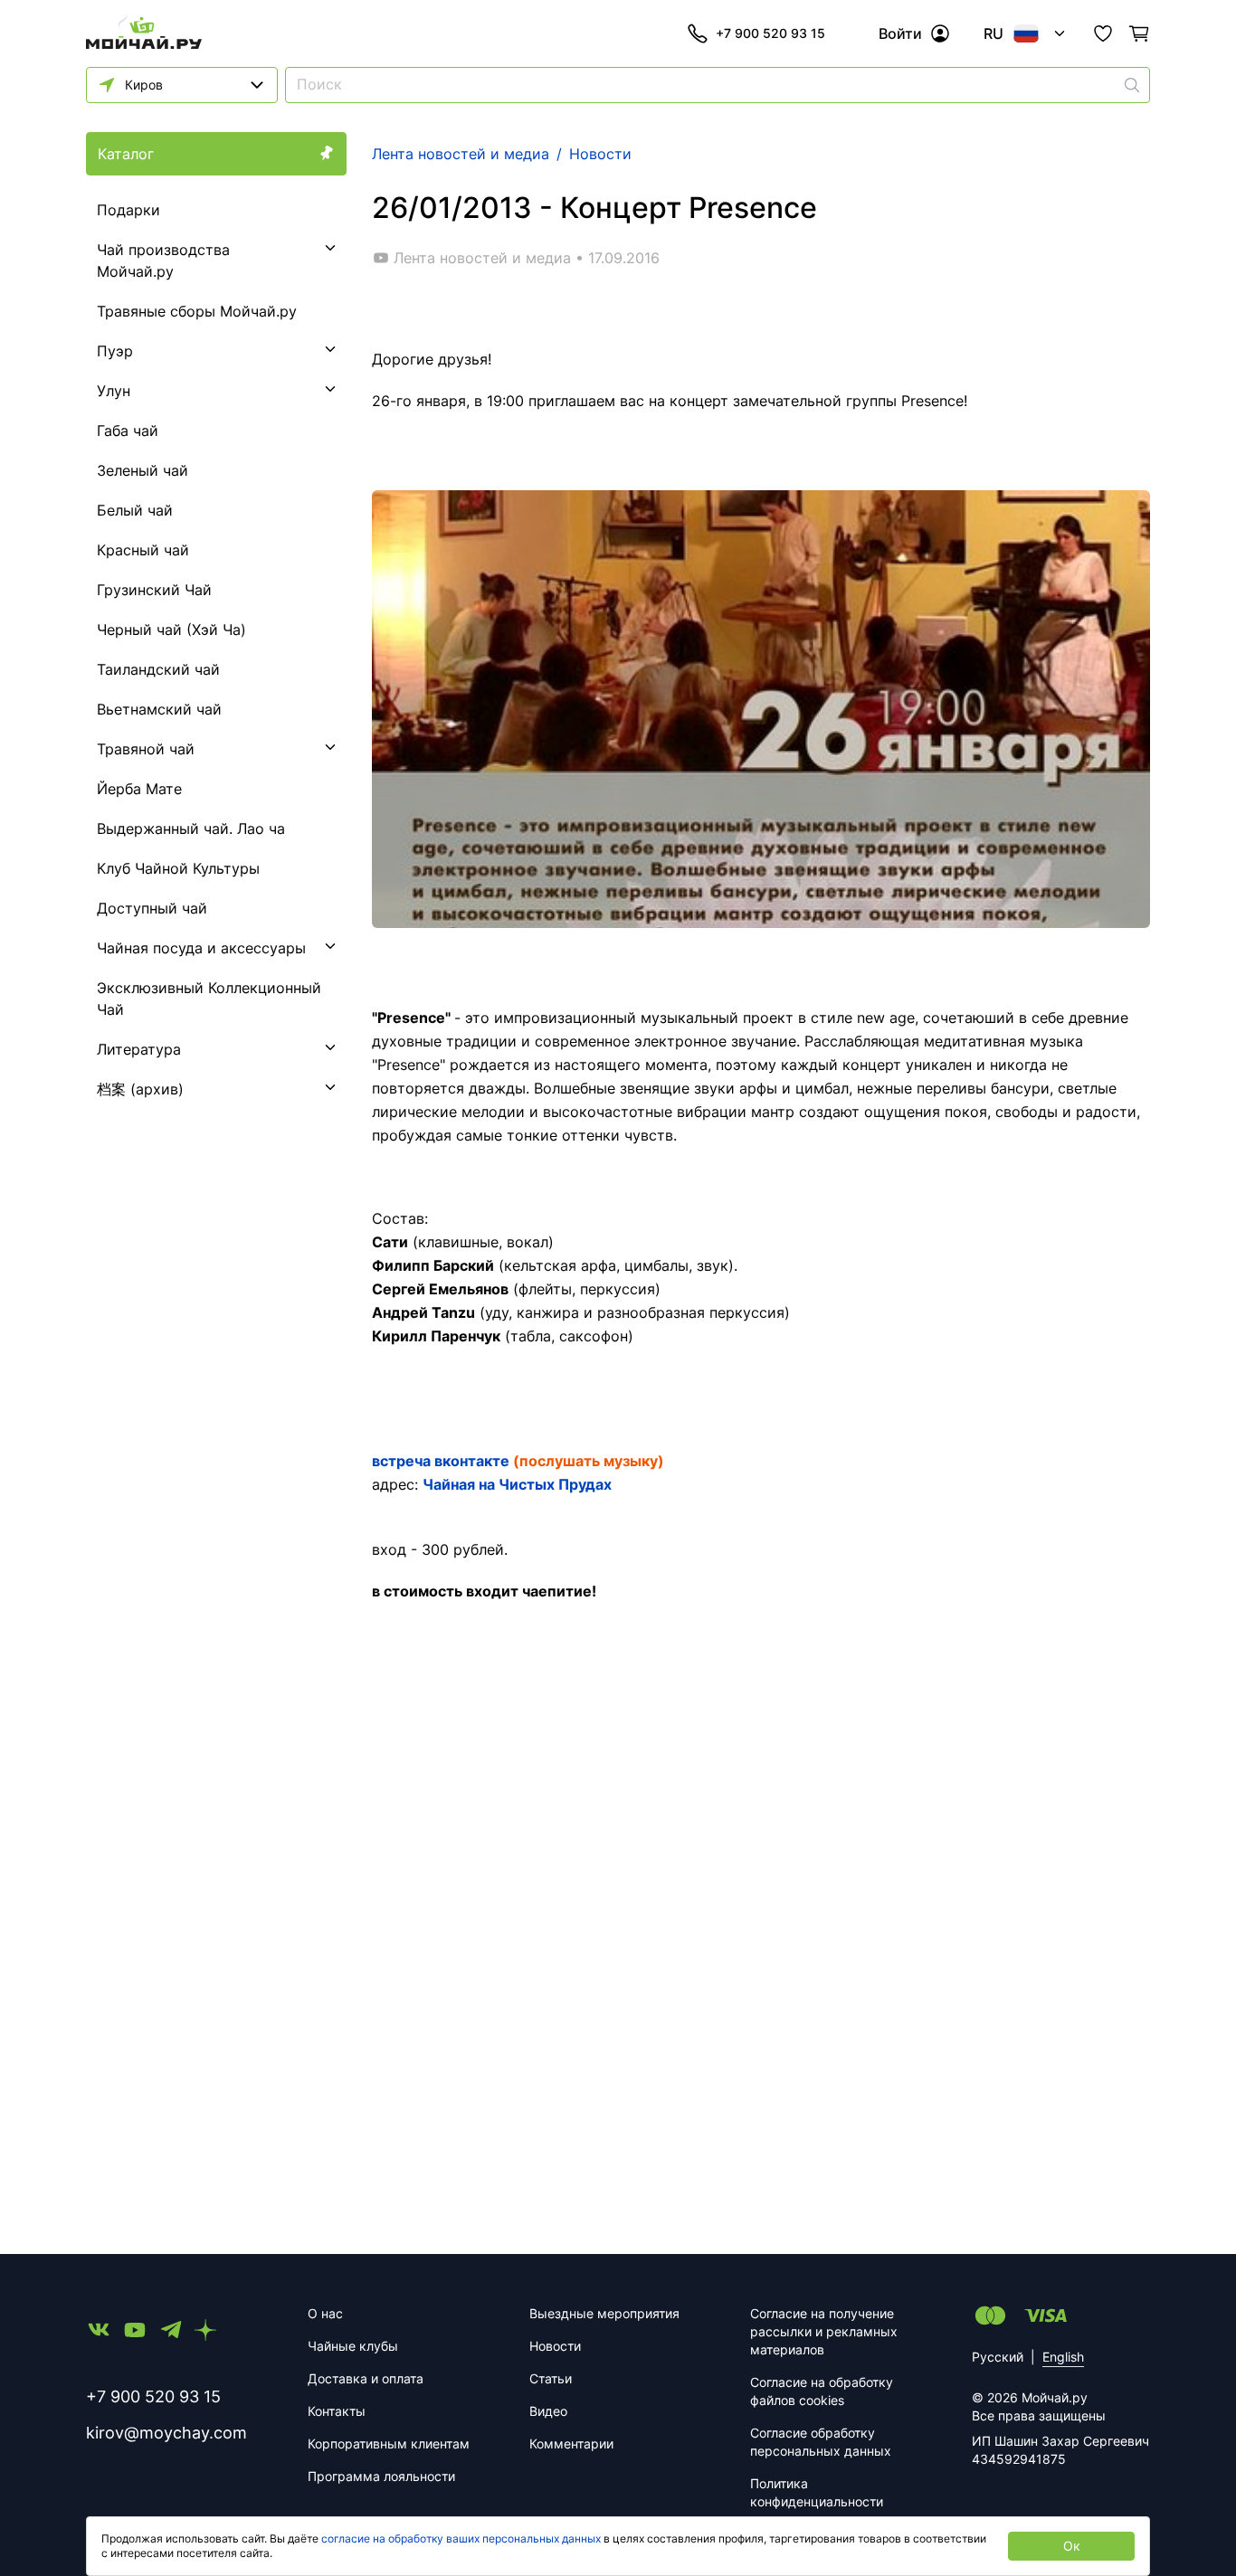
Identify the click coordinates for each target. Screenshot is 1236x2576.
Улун (114, 391)
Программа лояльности (381, 2476)
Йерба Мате (139, 789)
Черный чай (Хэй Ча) (171, 630)
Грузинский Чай (154, 590)
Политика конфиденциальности (817, 2492)
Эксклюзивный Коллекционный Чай (209, 999)
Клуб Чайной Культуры (178, 868)
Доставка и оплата (366, 2378)
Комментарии (571, 2443)
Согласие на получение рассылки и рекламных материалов (824, 2331)
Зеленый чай (143, 470)
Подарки (128, 210)
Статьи (551, 2378)
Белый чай (135, 510)
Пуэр (115, 351)
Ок (1072, 2546)
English (1063, 2357)
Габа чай (128, 431)
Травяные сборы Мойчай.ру (197, 311)
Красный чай (143, 550)
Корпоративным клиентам (389, 2443)
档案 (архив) (140, 1089)
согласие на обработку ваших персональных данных (461, 2538)
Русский (998, 2357)
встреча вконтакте (441, 1461)
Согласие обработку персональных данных (821, 2442)
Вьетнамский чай (159, 709)
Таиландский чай (158, 669)
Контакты (337, 2411)
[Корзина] (1139, 33)
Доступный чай (152, 908)
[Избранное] (1103, 33)
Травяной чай (146, 749)
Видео (548, 2411)
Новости (555, 2346)
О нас (325, 2313)
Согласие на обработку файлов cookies (822, 2391)
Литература (139, 1049)
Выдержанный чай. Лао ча (191, 829)
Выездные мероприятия (604, 2313)
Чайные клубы (353, 2346)
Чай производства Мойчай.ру (163, 260)
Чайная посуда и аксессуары (201, 948)
